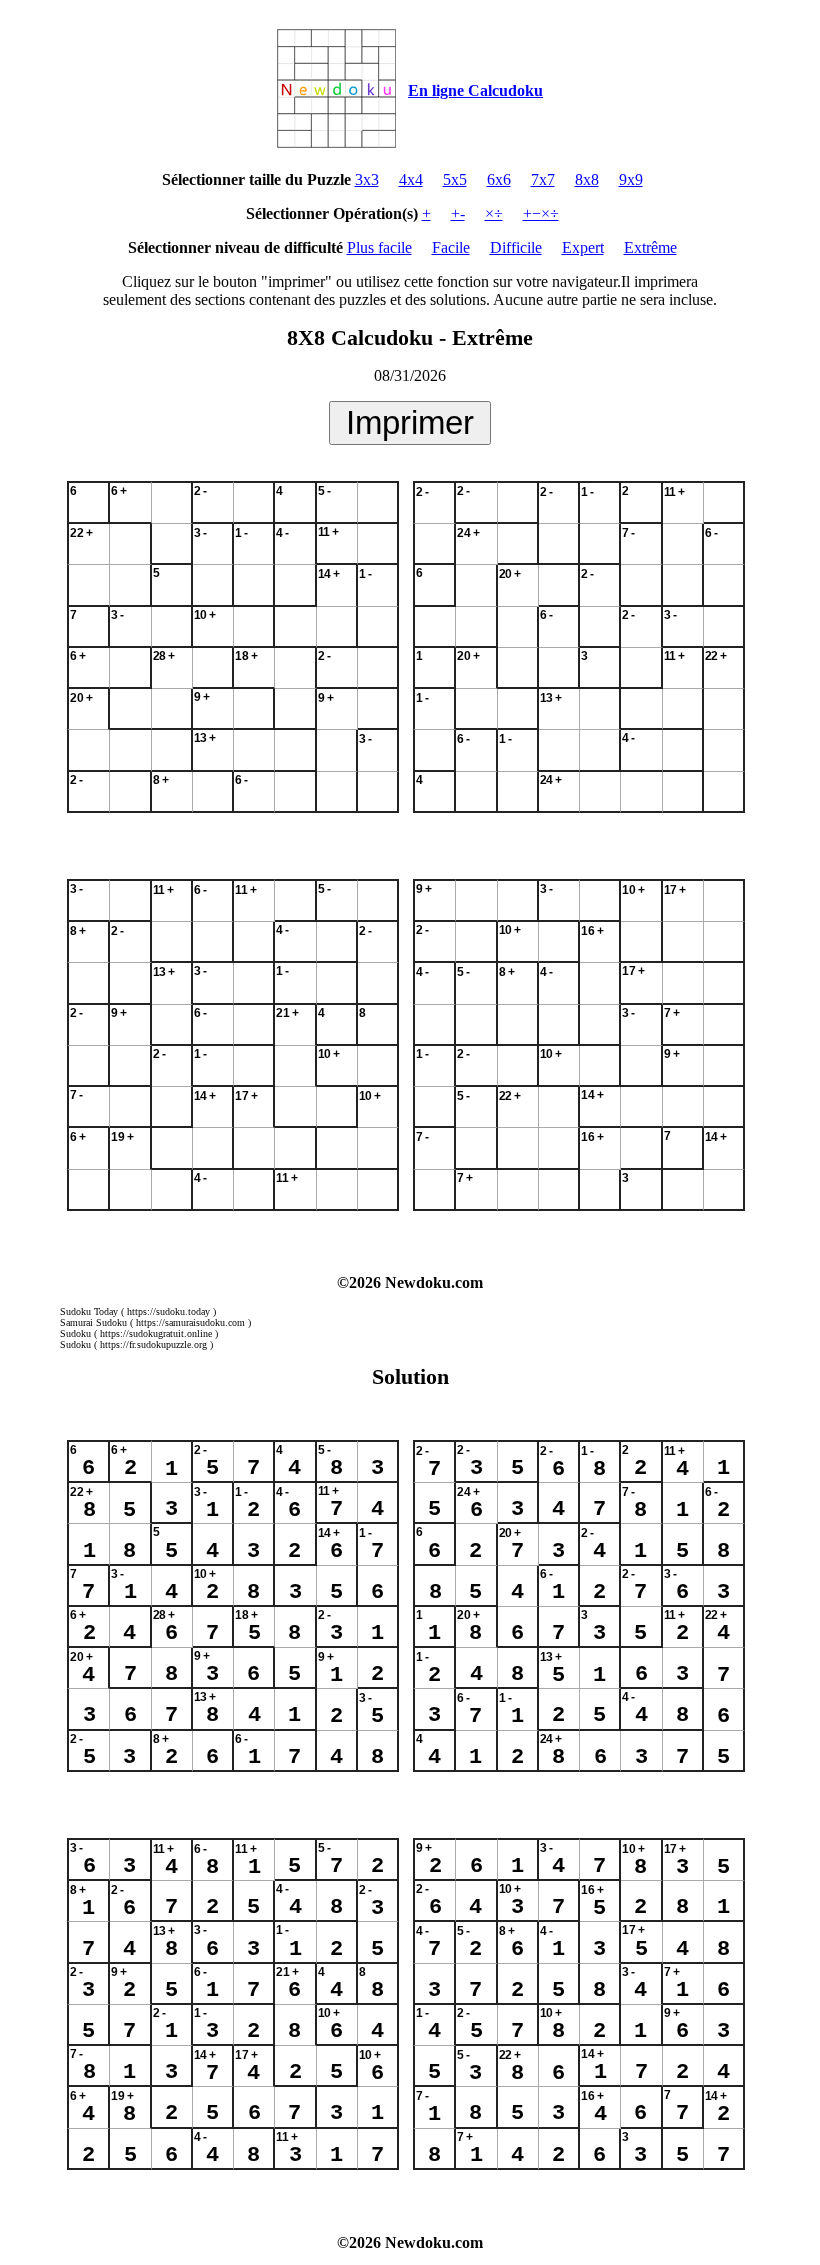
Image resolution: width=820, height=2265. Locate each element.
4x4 (411, 179)
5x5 (455, 179)
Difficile (516, 247)
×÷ (494, 213)
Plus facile (379, 247)
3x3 (367, 179)
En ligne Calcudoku (475, 90)
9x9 (631, 179)
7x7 (543, 179)
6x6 (499, 179)
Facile (451, 247)
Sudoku (75, 1333)
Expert (583, 247)
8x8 (587, 179)
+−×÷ (541, 213)
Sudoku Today (89, 1311)
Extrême (650, 247)
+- (458, 213)
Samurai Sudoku (93, 1322)
